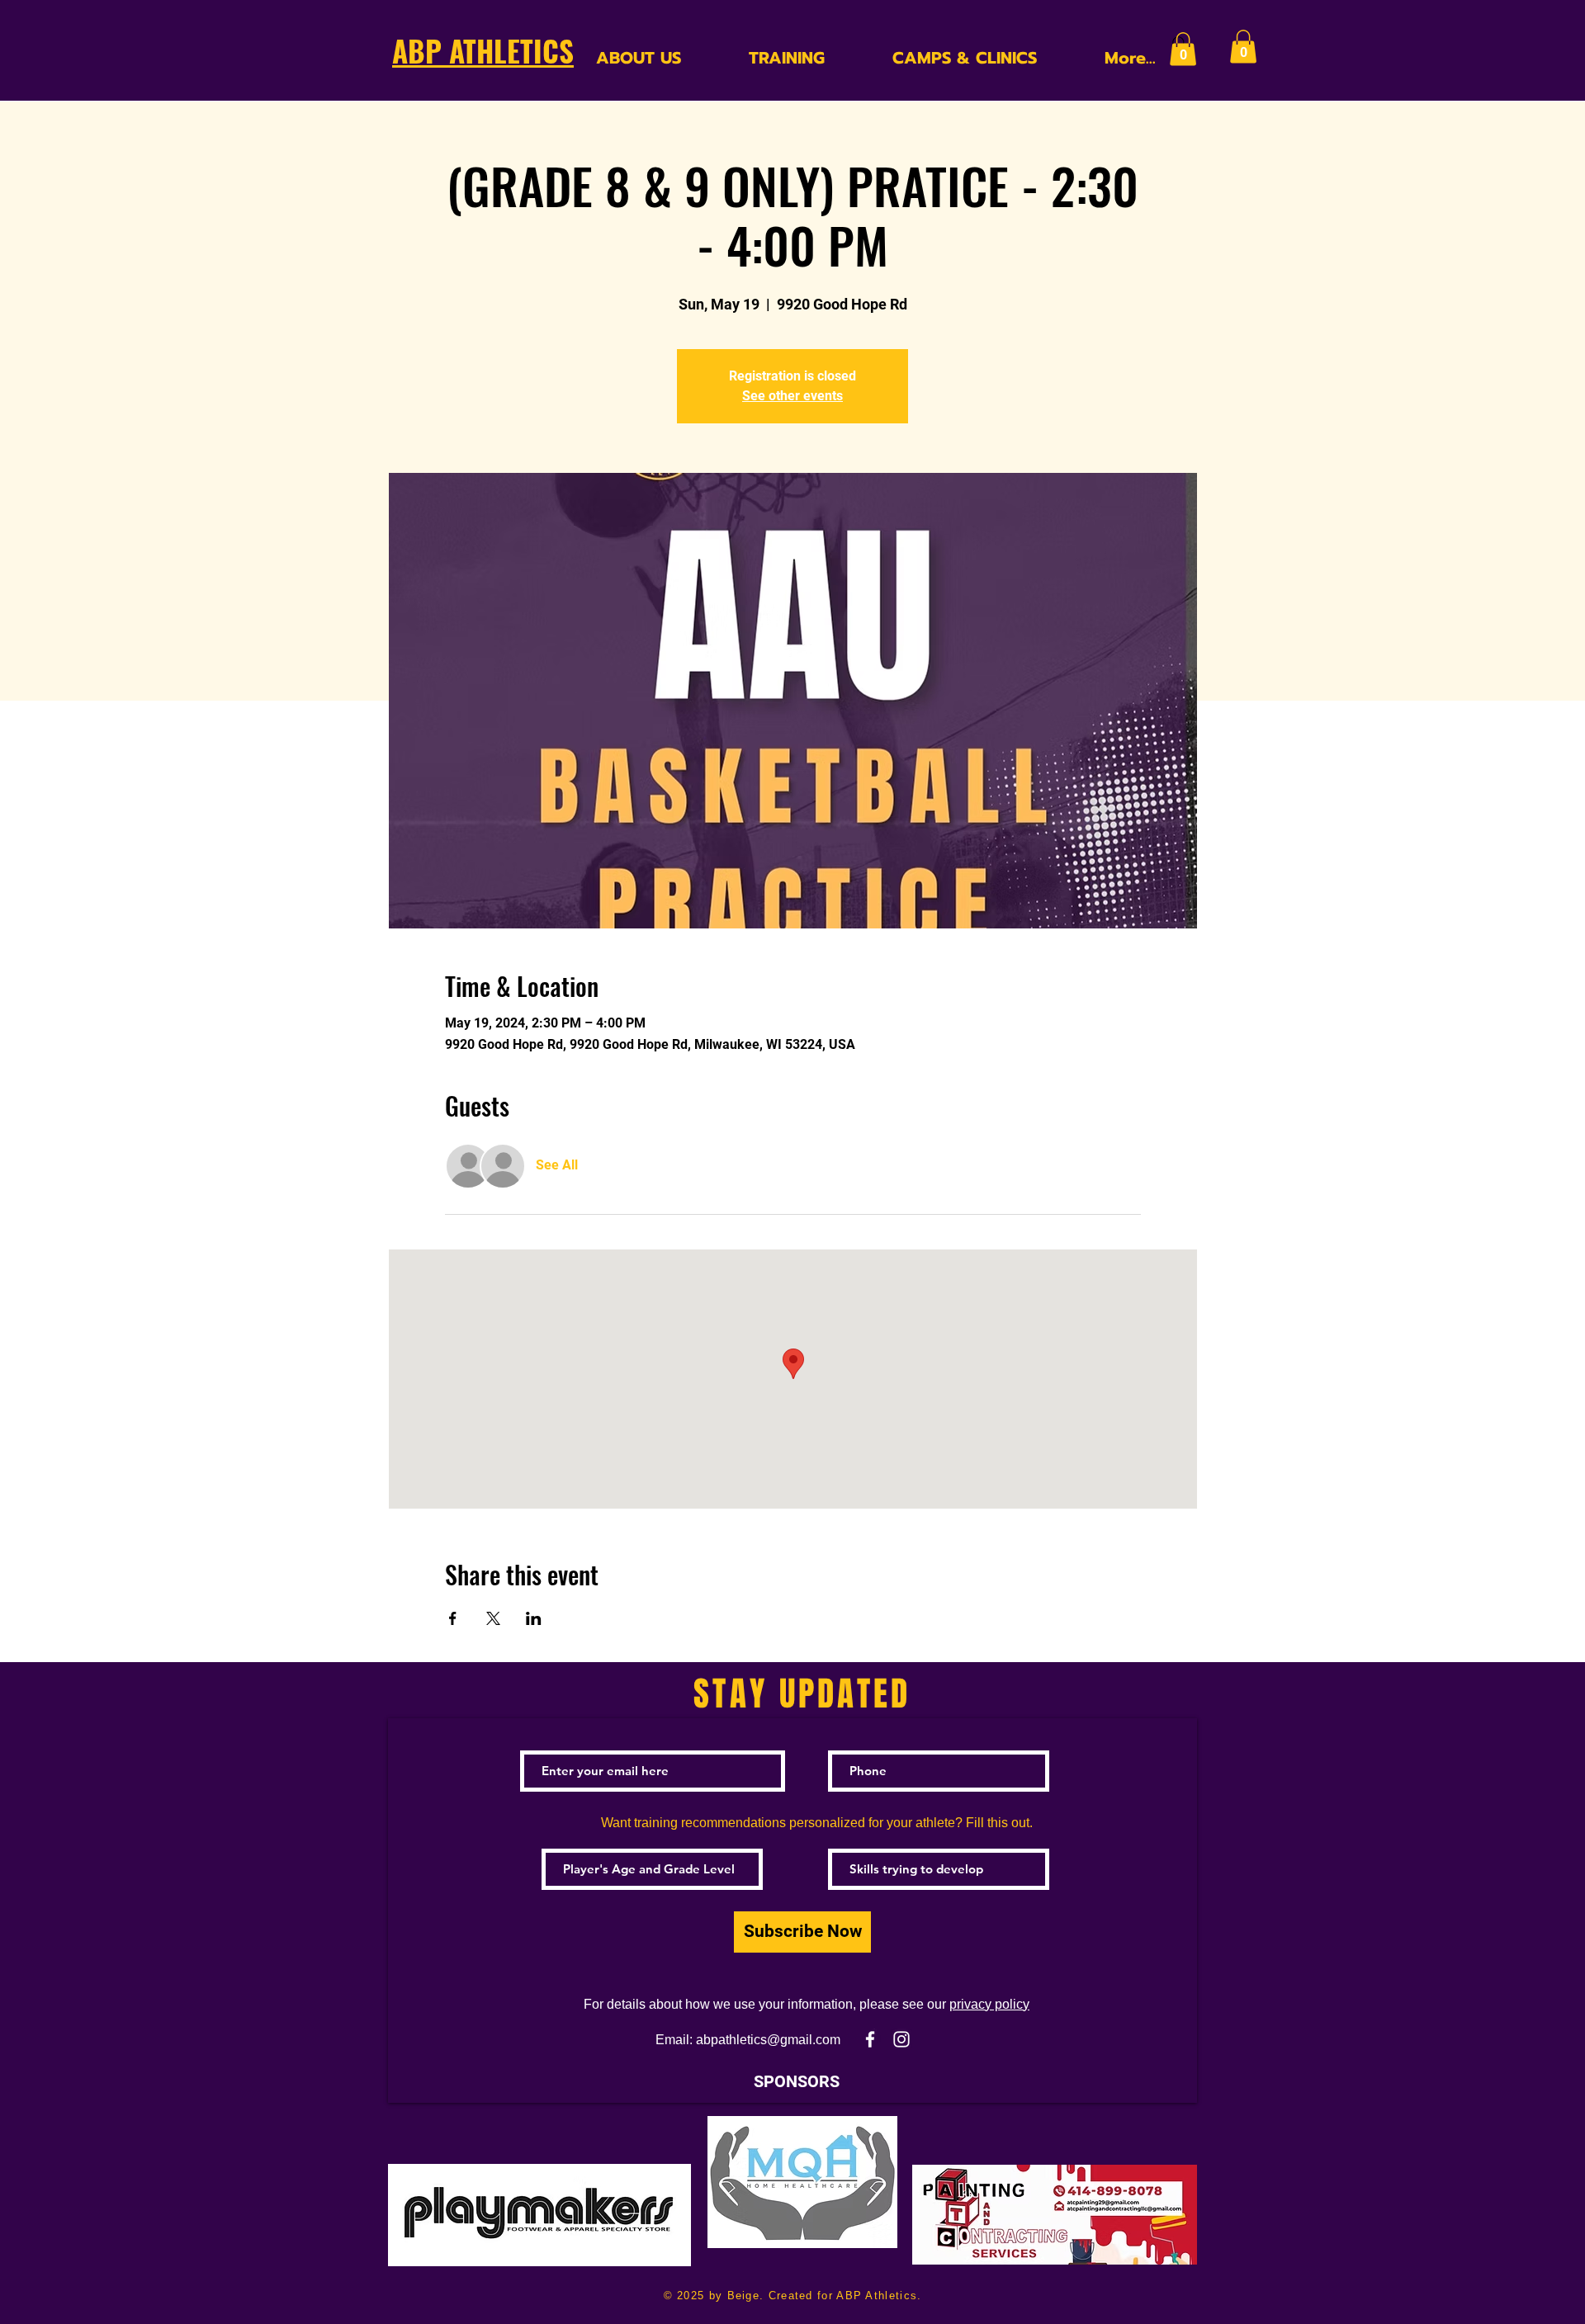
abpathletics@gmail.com (768, 2040)
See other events (792, 396)
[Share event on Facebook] (453, 1618)
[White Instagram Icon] (901, 2039)
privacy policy (989, 2004)
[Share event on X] (493, 1618)
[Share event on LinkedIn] (534, 1618)
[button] (1183, 49)
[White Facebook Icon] (870, 2039)
